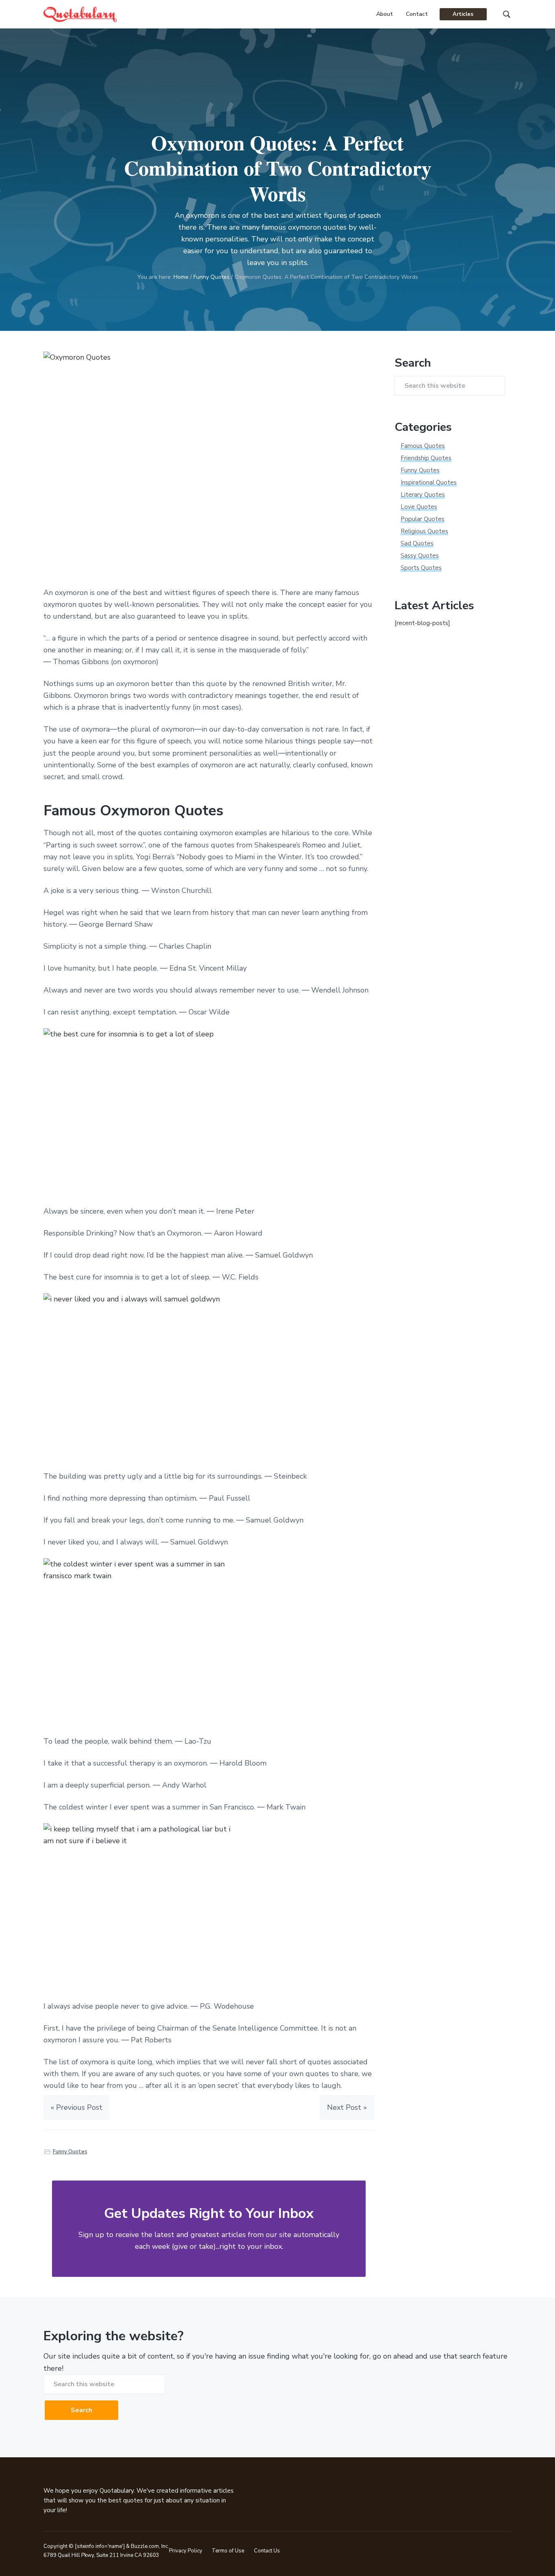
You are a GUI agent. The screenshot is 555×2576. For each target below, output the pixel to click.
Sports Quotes (421, 568)
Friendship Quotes (426, 458)
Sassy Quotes (420, 556)
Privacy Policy (186, 2551)
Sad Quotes (417, 543)
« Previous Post (77, 2107)
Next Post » (347, 2107)
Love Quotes (419, 507)
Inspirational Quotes (429, 482)
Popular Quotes (423, 519)
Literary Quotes (423, 495)
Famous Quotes (423, 446)
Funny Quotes (70, 2152)
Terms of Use (228, 2551)
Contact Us (267, 2551)
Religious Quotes (424, 531)
